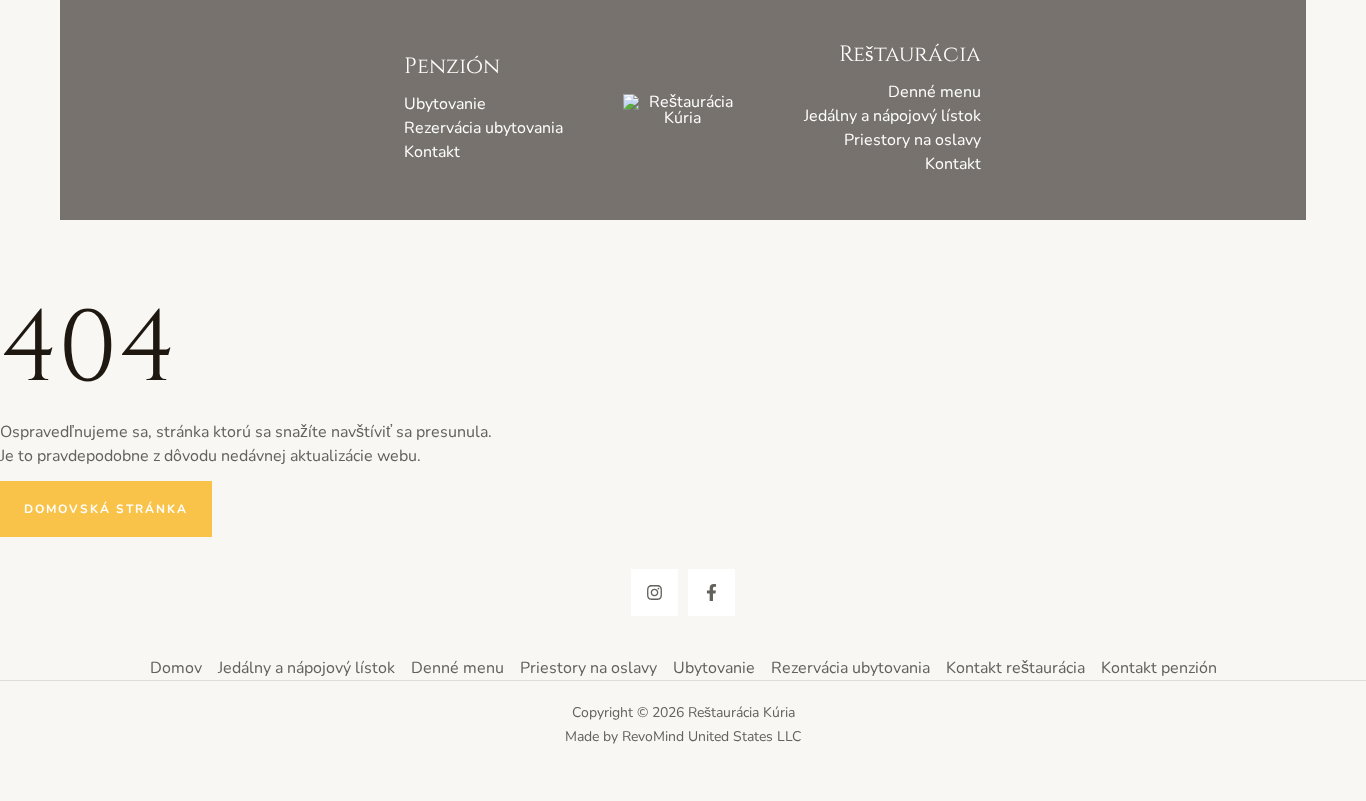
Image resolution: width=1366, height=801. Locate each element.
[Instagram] (654, 592)
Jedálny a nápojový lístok (892, 116)
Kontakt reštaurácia (1015, 668)
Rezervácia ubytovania (483, 128)
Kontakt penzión (1159, 668)
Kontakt (432, 152)
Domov (176, 668)
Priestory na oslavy (912, 140)
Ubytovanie (445, 104)
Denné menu (934, 92)
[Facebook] (711, 592)
